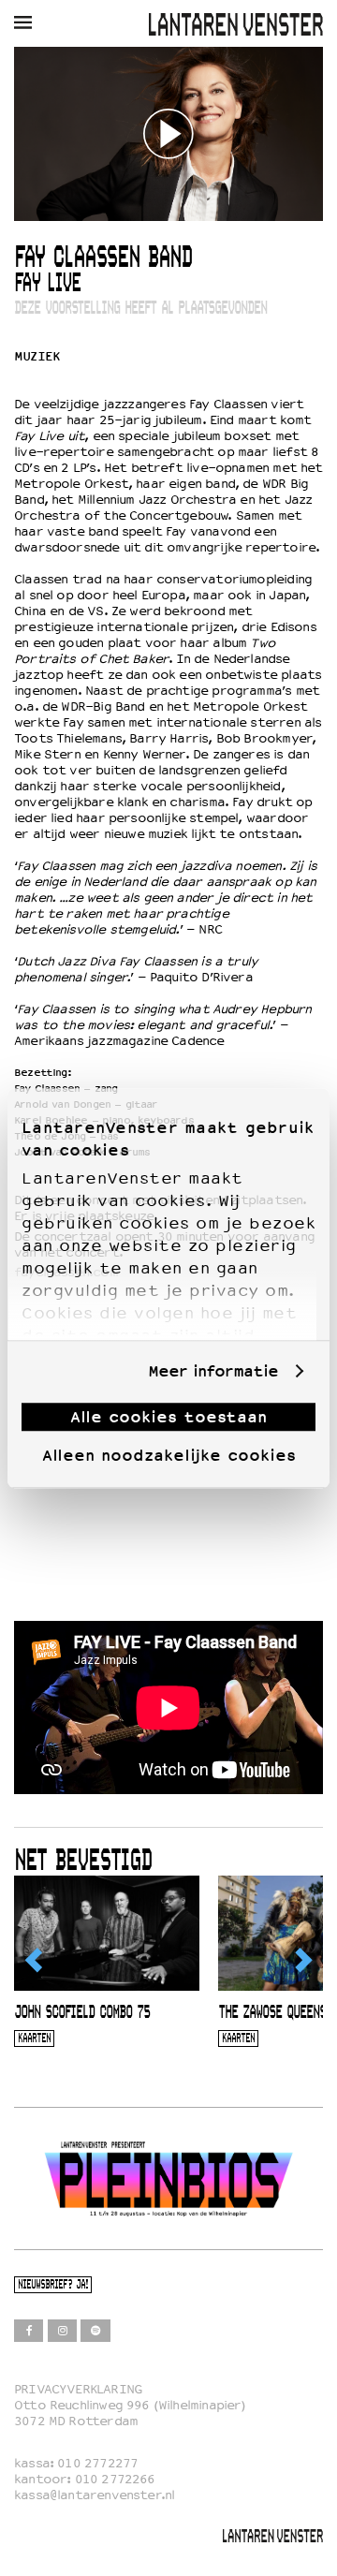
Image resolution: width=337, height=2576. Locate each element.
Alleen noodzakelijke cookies (169, 1455)
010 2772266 (115, 2479)
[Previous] (35, 1961)
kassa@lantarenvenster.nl (94, 2495)
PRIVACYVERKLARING (78, 2389)
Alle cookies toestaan (168, 1417)
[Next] (302, 1961)
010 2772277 (97, 2463)
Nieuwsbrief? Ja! (53, 2285)
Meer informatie (213, 1371)
